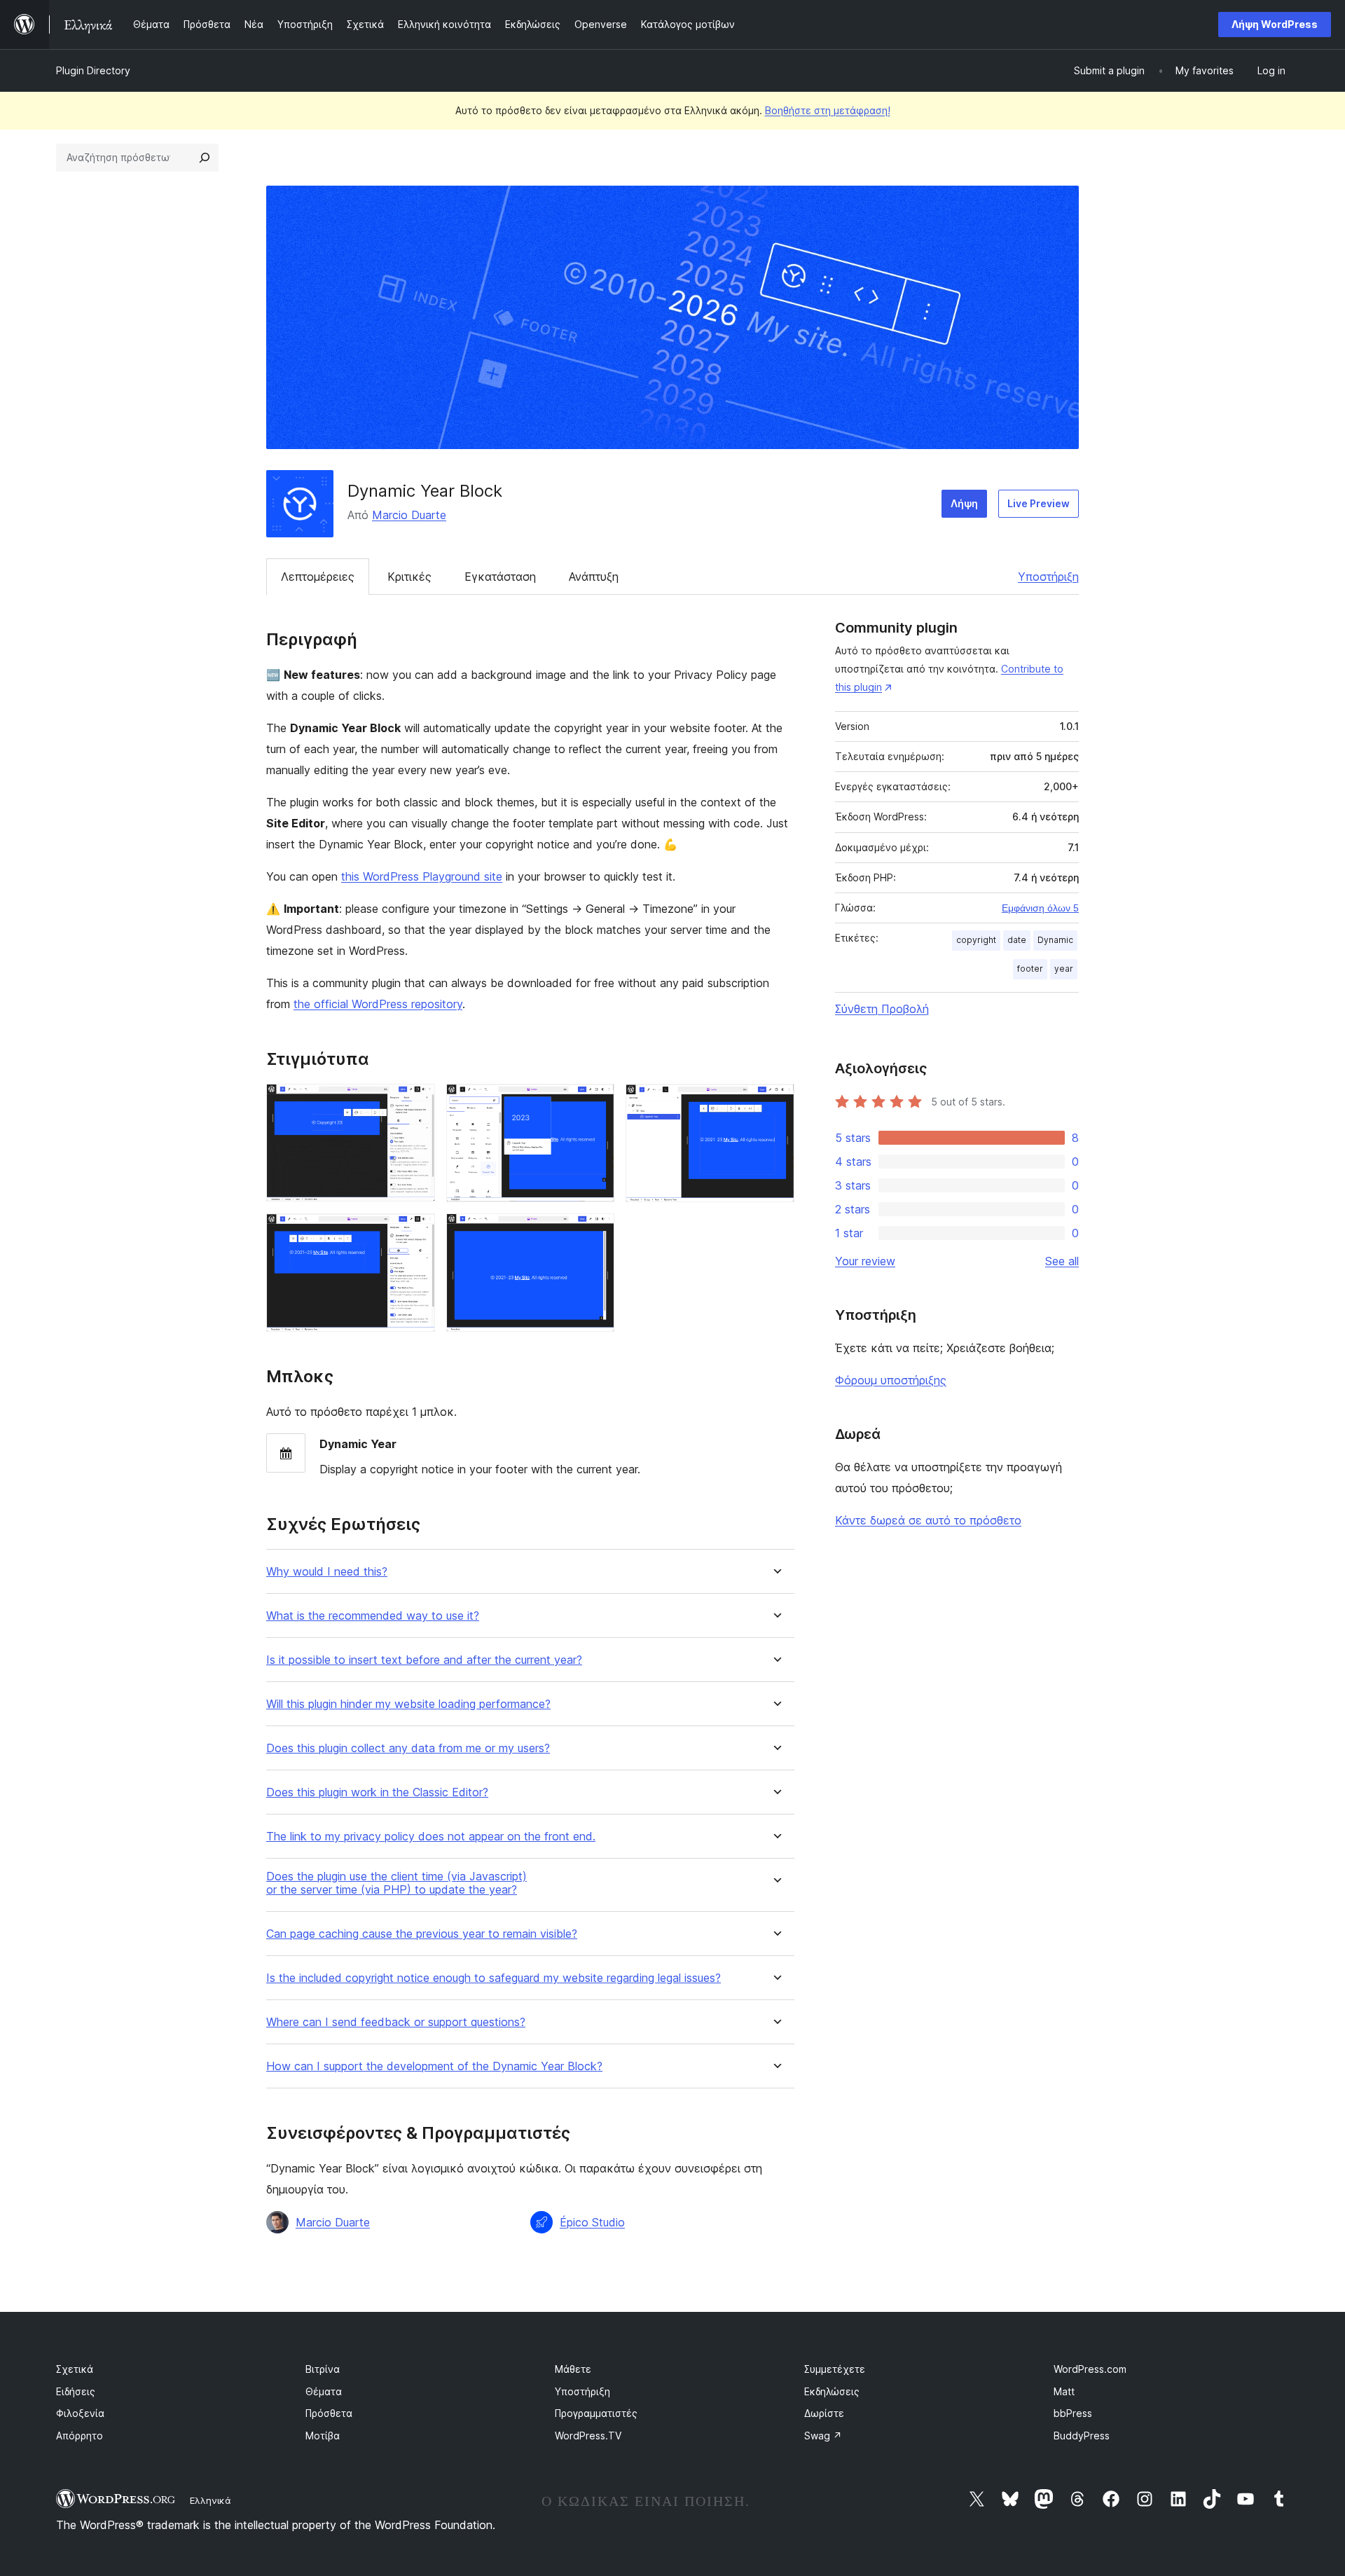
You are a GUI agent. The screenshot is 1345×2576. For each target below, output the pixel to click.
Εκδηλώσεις (832, 2391)
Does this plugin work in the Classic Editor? (377, 1792)
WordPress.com (1090, 2369)
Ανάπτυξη (594, 577)
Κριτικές (409, 577)
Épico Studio (592, 2222)
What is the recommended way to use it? (373, 1616)
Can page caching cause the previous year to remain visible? (422, 1934)
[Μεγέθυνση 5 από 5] (595, 1232)
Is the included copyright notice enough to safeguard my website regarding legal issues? (494, 1978)
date (1017, 940)
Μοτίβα (323, 2436)
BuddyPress (1082, 2436)
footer (1030, 969)
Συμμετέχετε (835, 2369)
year (1064, 969)
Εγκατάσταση (500, 577)
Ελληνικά (211, 2500)
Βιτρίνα (323, 2369)
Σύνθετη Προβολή (882, 1009)
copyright (976, 940)
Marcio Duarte (409, 515)
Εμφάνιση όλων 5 (1040, 908)
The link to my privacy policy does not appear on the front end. (431, 1837)
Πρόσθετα (329, 2413)
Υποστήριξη (1048, 577)
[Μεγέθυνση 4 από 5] (416, 1232)
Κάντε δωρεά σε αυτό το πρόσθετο (928, 1520)
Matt (1064, 2391)
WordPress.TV (588, 2436)
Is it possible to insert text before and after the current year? (424, 1660)
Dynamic (1055, 940)
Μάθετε (573, 2369)
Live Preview (1039, 503)
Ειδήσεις (76, 2391)
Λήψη (964, 503)
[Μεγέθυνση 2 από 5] (595, 1103)
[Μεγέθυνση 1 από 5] (416, 1103)
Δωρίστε (824, 2413)
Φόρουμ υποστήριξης (891, 1380)
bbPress (1073, 2413)
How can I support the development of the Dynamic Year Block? (434, 2066)
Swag (823, 2436)
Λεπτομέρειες (318, 577)
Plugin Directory (93, 70)
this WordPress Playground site (422, 876)
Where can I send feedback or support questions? (396, 2022)
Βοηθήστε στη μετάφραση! (828, 110)
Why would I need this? (327, 1572)
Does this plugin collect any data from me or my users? (408, 1748)
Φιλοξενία (80, 2413)
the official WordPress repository (378, 1004)
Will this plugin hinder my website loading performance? (408, 1704)
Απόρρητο (80, 2436)
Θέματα (324, 2391)
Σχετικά (75, 2369)
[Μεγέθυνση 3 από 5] (775, 1103)
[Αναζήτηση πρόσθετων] (205, 158)
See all (1062, 1261)
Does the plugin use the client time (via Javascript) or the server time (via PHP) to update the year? (396, 1883)
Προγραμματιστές (596, 2413)
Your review (865, 1261)
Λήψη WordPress (1275, 24)
